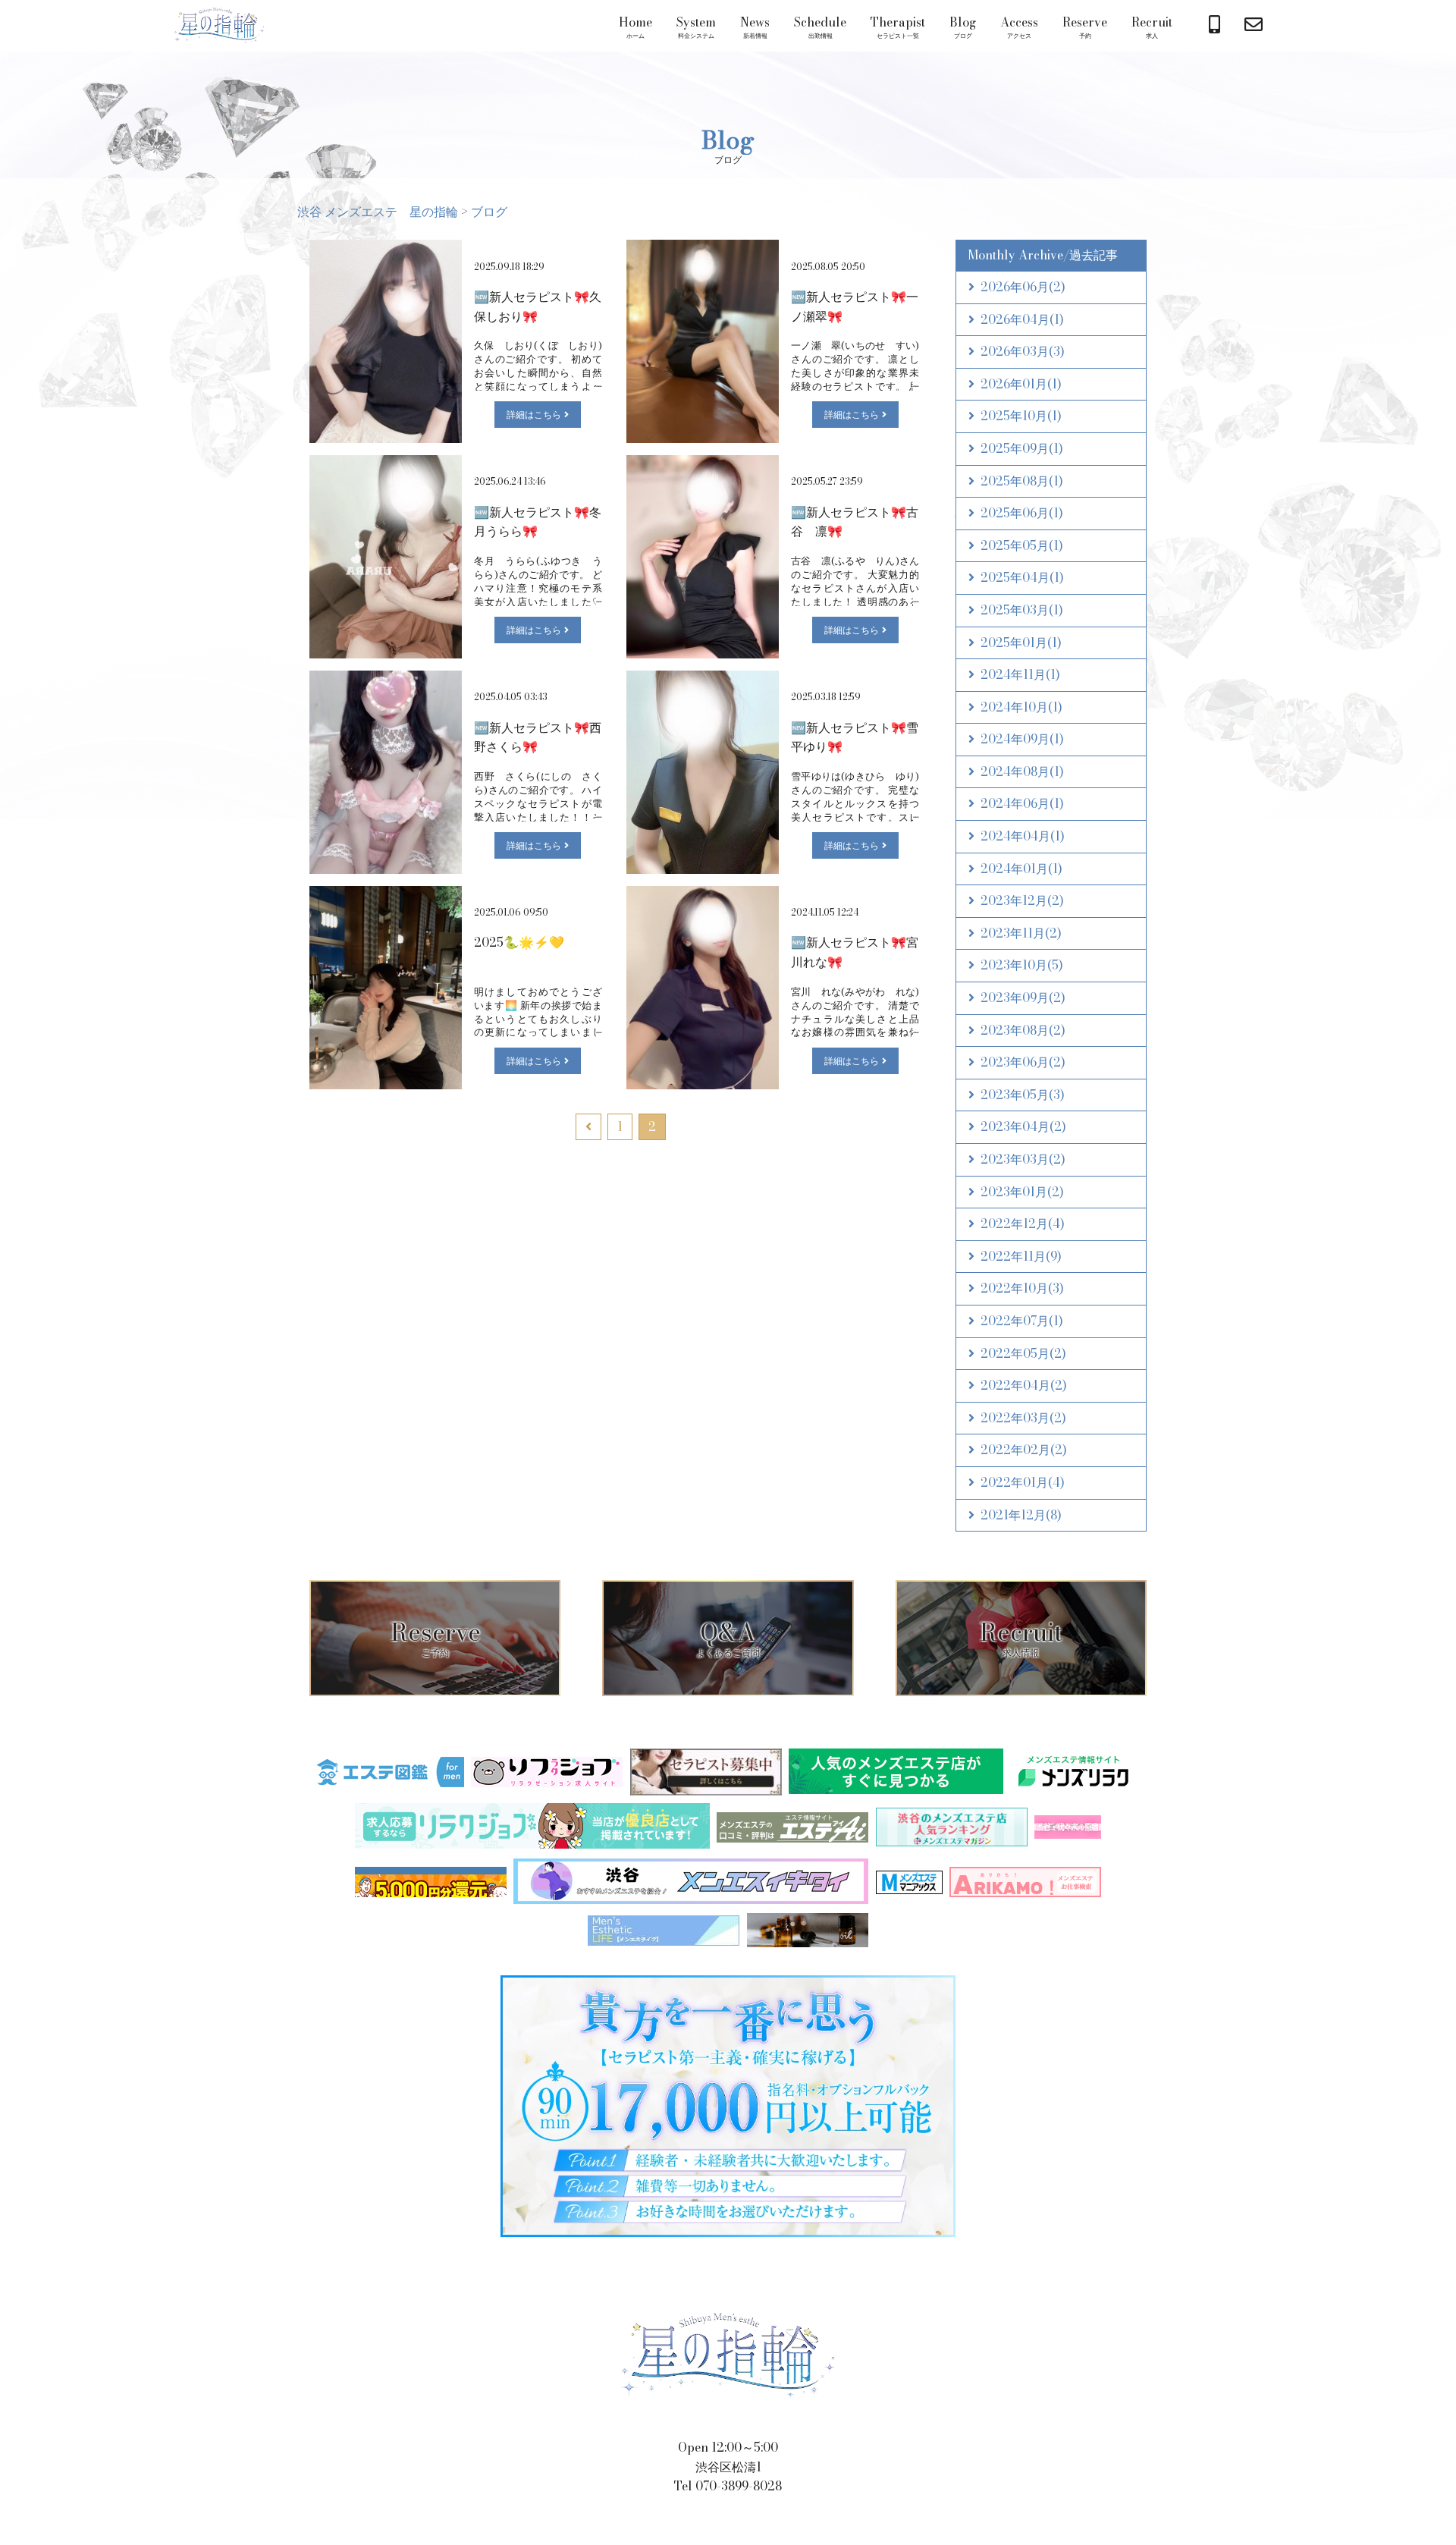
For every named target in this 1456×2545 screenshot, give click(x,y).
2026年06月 (1023, 287)
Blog (963, 27)
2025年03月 (1022, 610)
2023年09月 (1023, 998)
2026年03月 (1023, 351)
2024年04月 (1023, 836)
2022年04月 (1024, 1385)
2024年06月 (1022, 803)
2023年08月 (1023, 1030)
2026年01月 (1021, 384)
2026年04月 (1022, 319)
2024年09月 (1022, 739)
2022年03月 (1023, 1418)
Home (635, 27)
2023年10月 (1022, 965)
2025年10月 (1021, 416)
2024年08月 (1022, 771)
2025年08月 (1022, 481)
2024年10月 (1021, 707)
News (755, 27)
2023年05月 (1023, 1095)
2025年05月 (1022, 545)
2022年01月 (1023, 1482)
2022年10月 (1022, 1288)
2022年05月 (1023, 1353)
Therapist (898, 27)
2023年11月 (1021, 933)
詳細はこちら (534, 415)
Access (1019, 27)
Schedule (820, 27)
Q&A (728, 1636)
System (696, 27)
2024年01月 (1021, 869)
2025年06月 (1022, 513)
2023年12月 (1022, 900)
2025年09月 (1022, 448)
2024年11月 (1020, 674)
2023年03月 (1023, 1159)
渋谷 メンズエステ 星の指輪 (219, 26)
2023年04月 (1023, 1126)
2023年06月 (1023, 1062)
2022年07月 (1022, 1321)
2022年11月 (1021, 1256)
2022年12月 (1023, 1224)
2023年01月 (1022, 1192)
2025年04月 (1022, 577)
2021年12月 (1021, 1515)
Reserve (1085, 27)
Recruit (1152, 27)
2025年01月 (1021, 643)
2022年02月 (1024, 1450)
